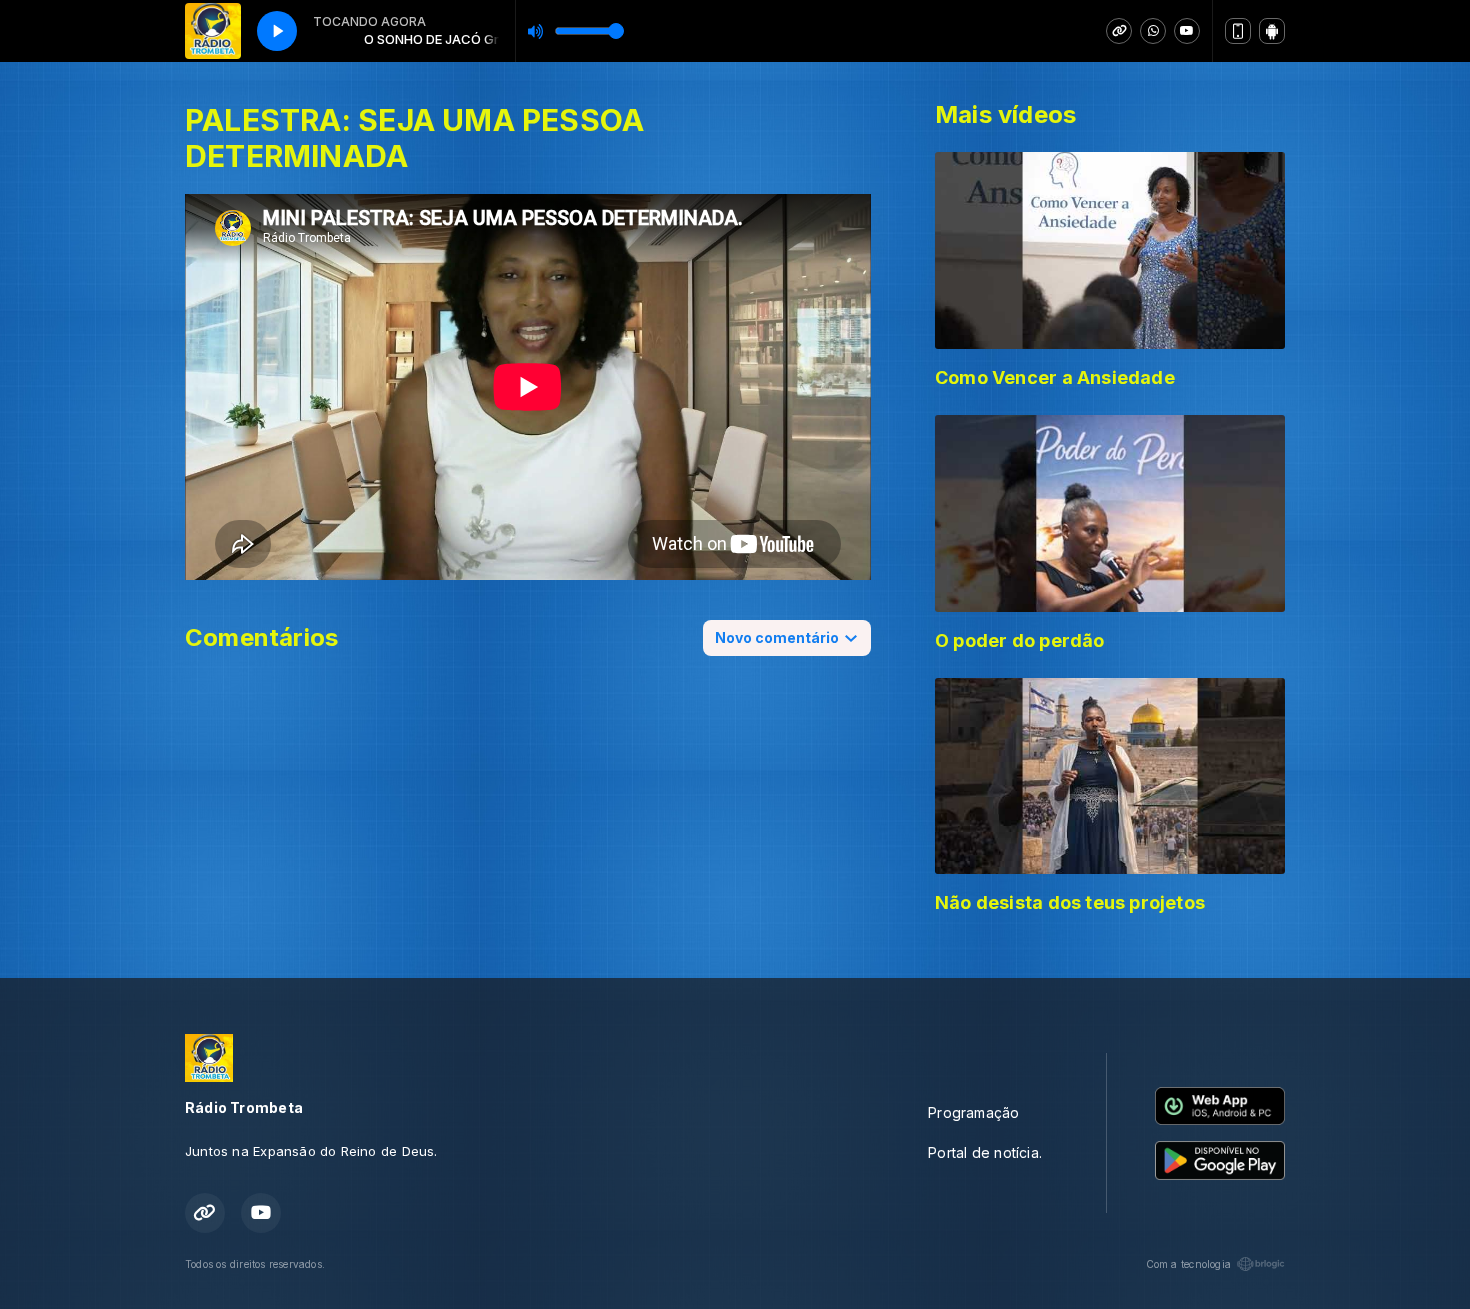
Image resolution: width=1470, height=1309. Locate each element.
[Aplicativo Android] (1272, 31)
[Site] (1119, 31)
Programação (973, 1112)
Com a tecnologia (1188, 1264)
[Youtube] (1187, 31)
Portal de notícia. (985, 1152)
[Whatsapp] (1153, 31)
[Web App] (1238, 31)
